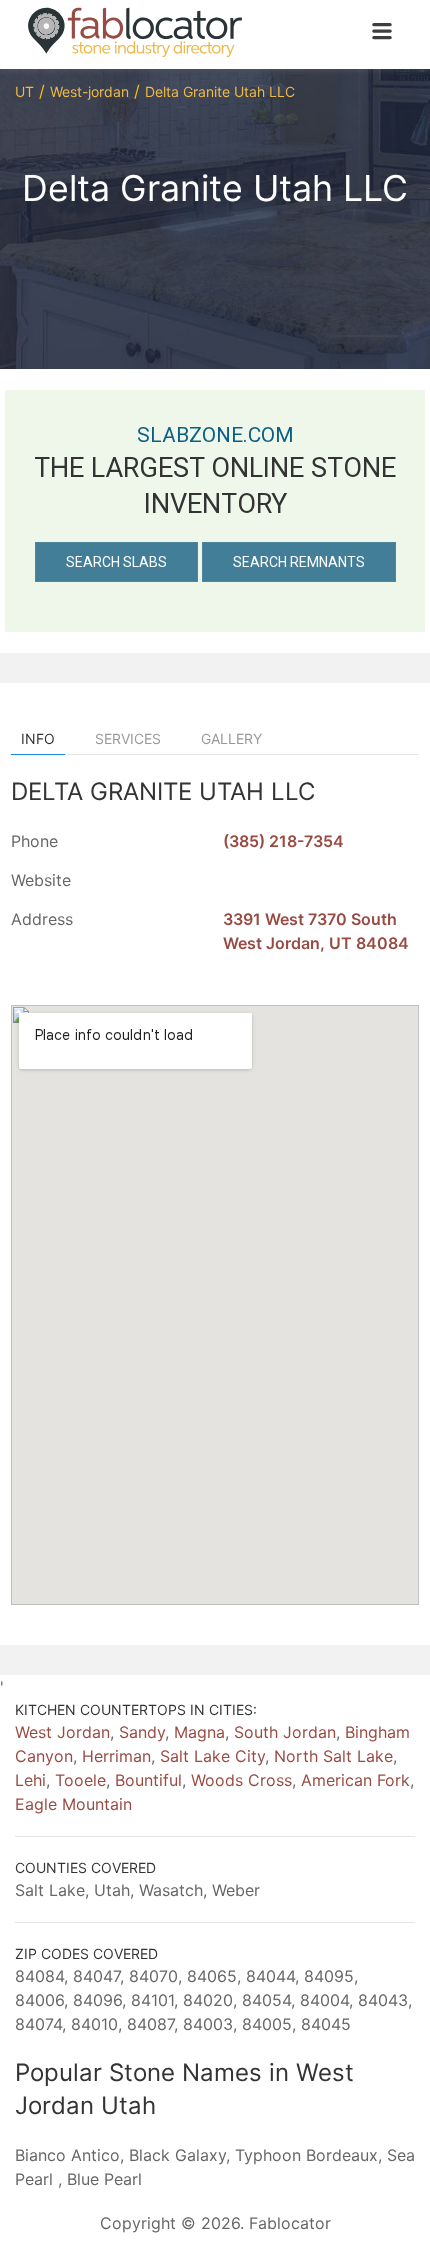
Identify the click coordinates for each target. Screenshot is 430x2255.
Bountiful (148, 1780)
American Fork (355, 1780)
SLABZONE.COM (215, 435)
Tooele (80, 1780)
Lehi (30, 1780)
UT (24, 91)
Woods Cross (241, 1780)
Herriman (116, 1756)
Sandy (142, 1732)
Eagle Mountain (73, 1804)
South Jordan (285, 1732)
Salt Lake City (212, 1756)
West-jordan (89, 91)
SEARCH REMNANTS (299, 562)
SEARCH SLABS (116, 562)
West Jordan (62, 1732)
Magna (199, 1732)
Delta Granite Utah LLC (220, 91)
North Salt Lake (333, 1756)
